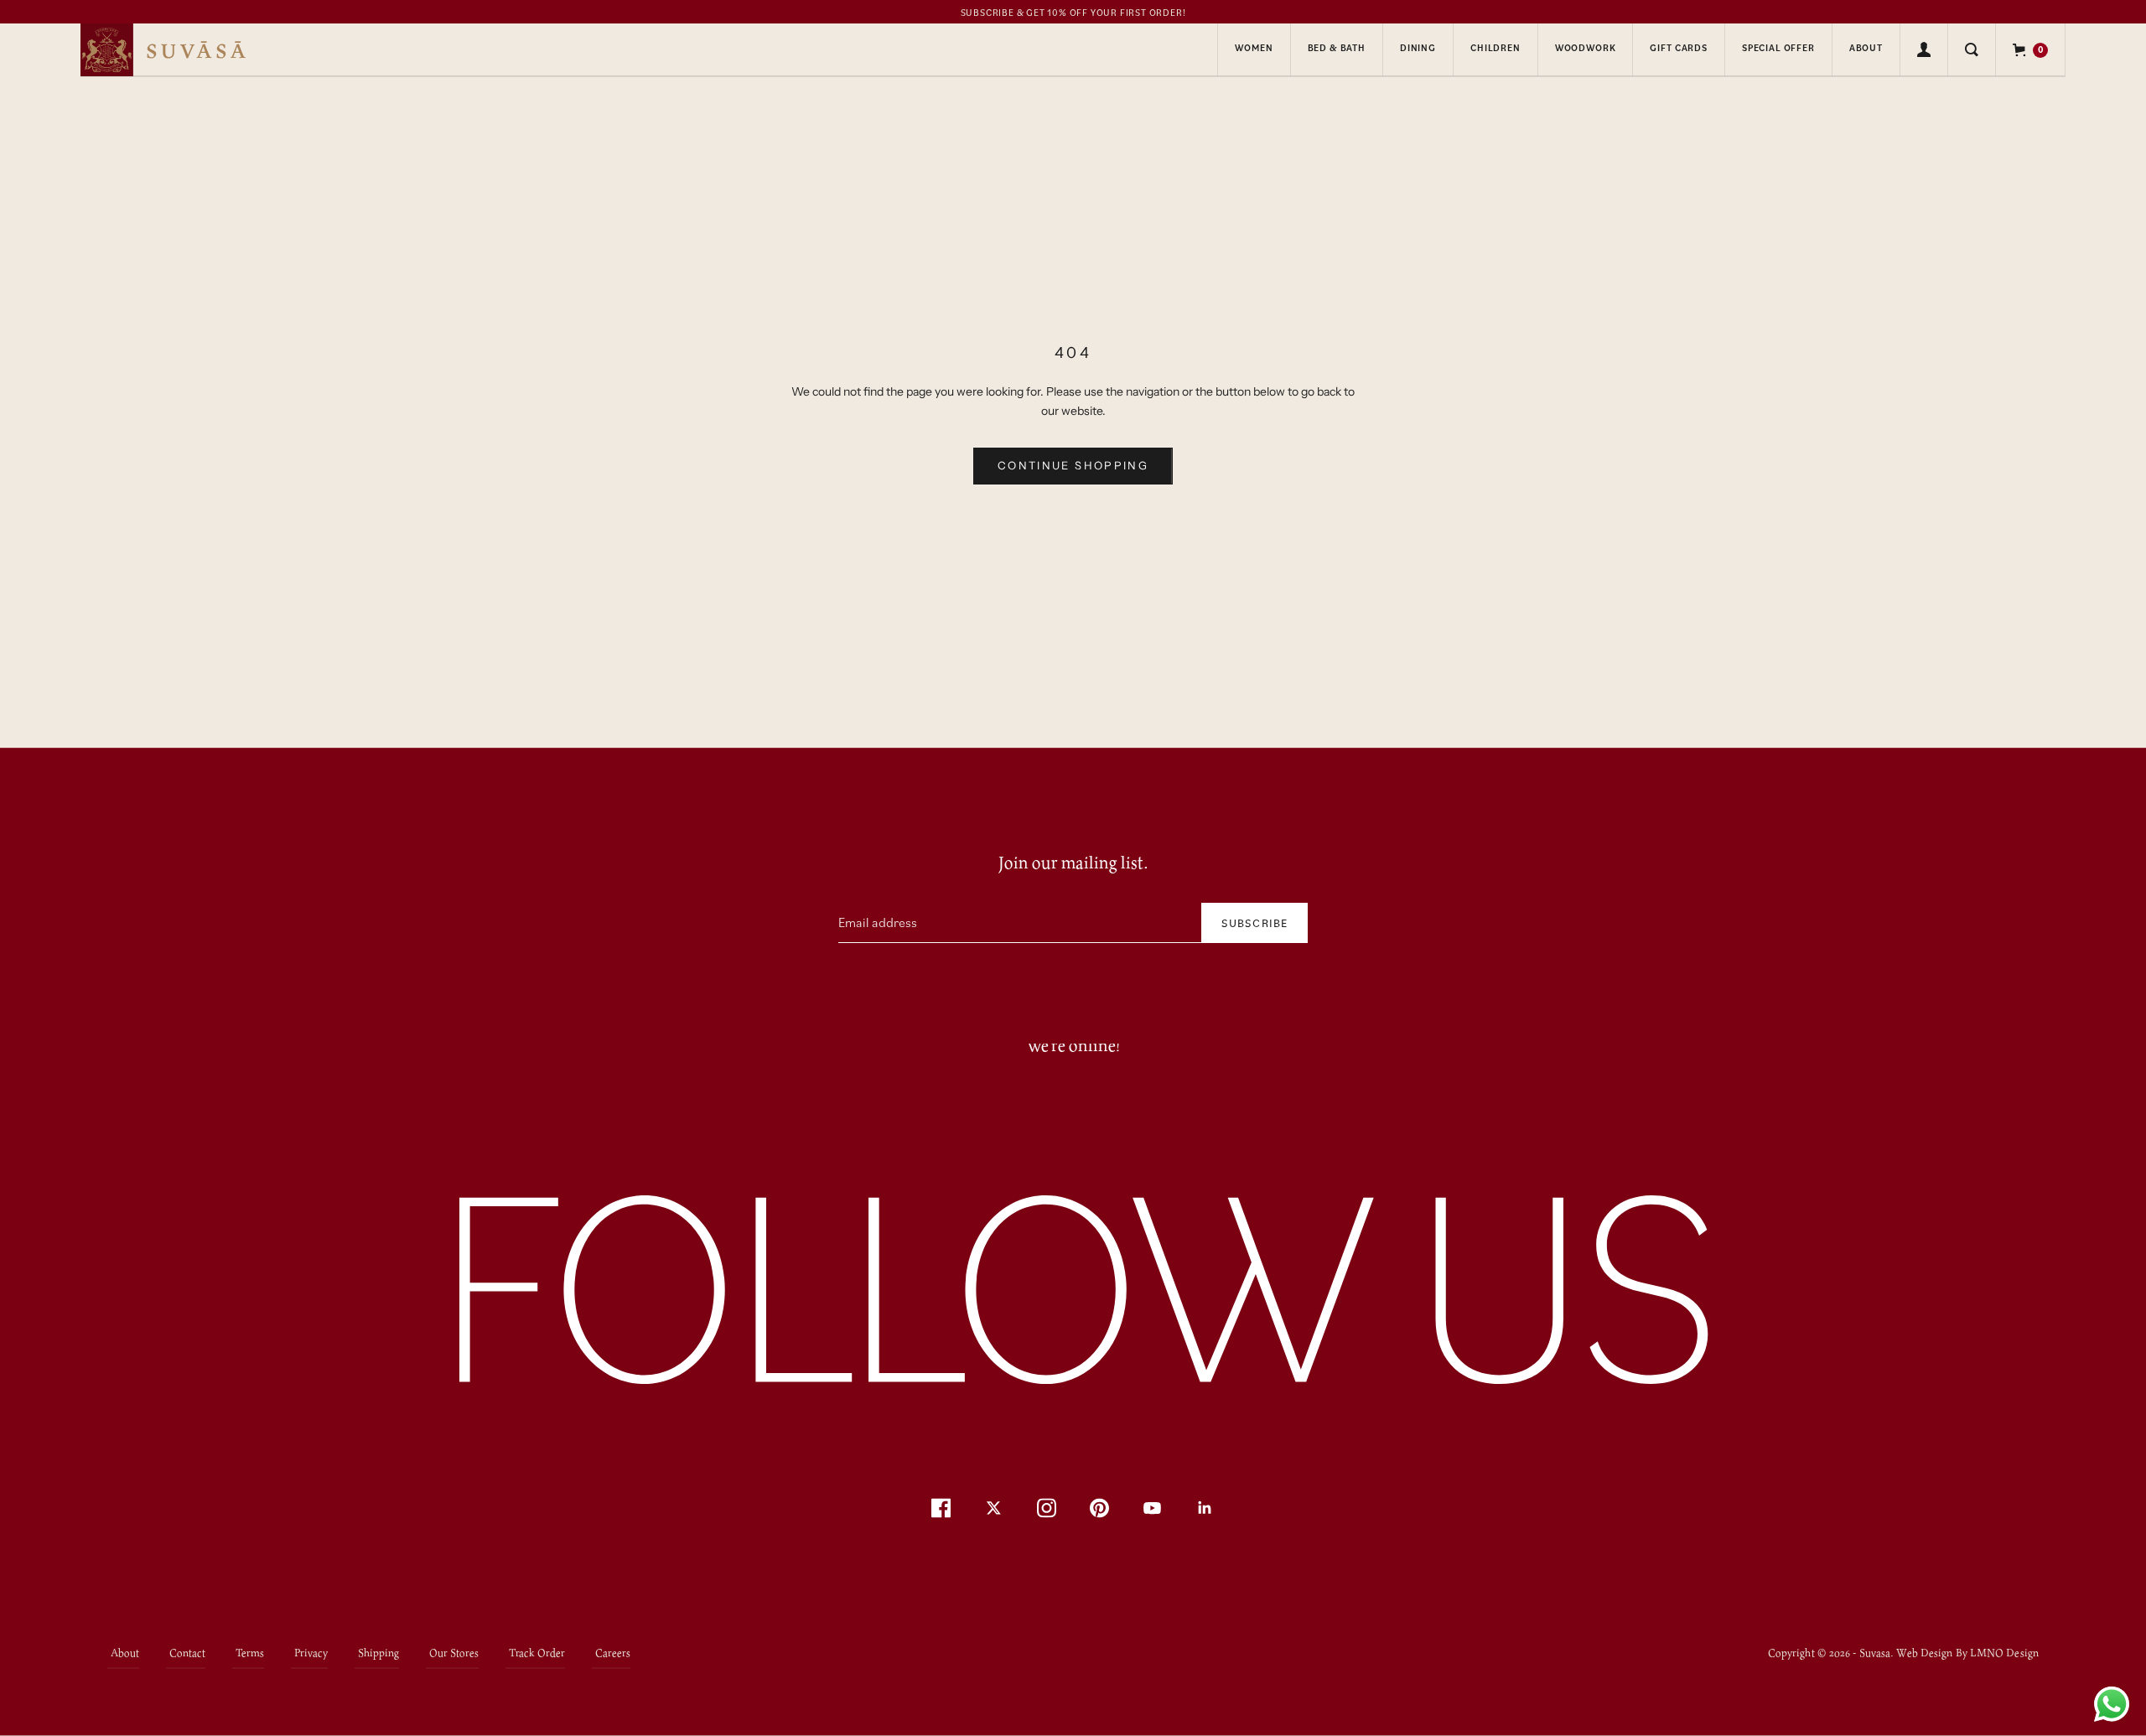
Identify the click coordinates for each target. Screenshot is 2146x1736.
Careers (613, 1653)
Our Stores (454, 1653)
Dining (1418, 48)
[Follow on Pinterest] (1099, 1508)
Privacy (311, 1653)
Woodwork (1586, 48)
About (1866, 48)
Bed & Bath (1337, 48)
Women (1254, 48)
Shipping (378, 1653)
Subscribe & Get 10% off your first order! (1073, 13)
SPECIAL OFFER (1778, 48)
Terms (250, 1653)
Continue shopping (1073, 465)
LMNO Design (2004, 1653)
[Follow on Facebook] (941, 1508)
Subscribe (1254, 922)
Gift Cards (1678, 48)
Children (1495, 48)
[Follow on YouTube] (1152, 1508)
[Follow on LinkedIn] (1205, 1508)
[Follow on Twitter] (994, 1508)
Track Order (537, 1653)
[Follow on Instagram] (1047, 1508)
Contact (187, 1653)
